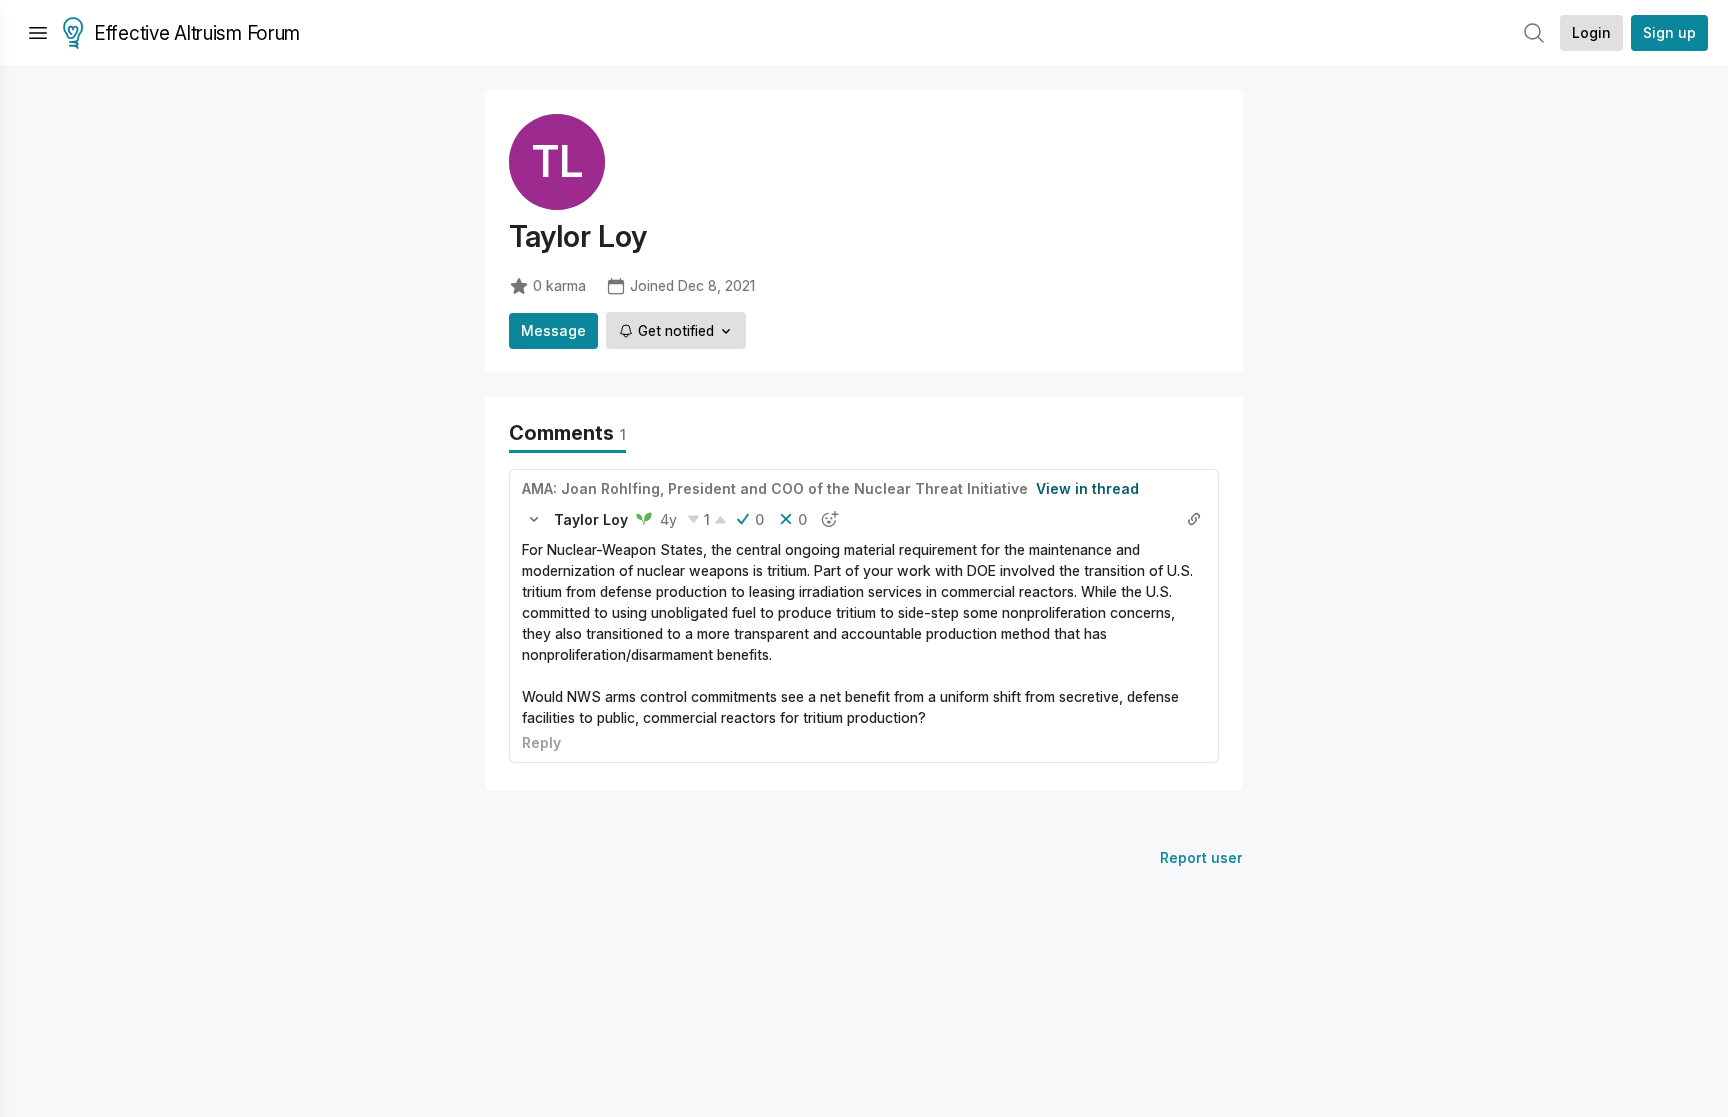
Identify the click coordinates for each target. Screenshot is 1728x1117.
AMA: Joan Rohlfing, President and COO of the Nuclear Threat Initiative (775, 488)
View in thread (1087, 488)
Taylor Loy (591, 519)
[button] (534, 519)
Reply (541, 742)
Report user (1201, 857)
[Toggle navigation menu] (38, 33)
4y (668, 519)
